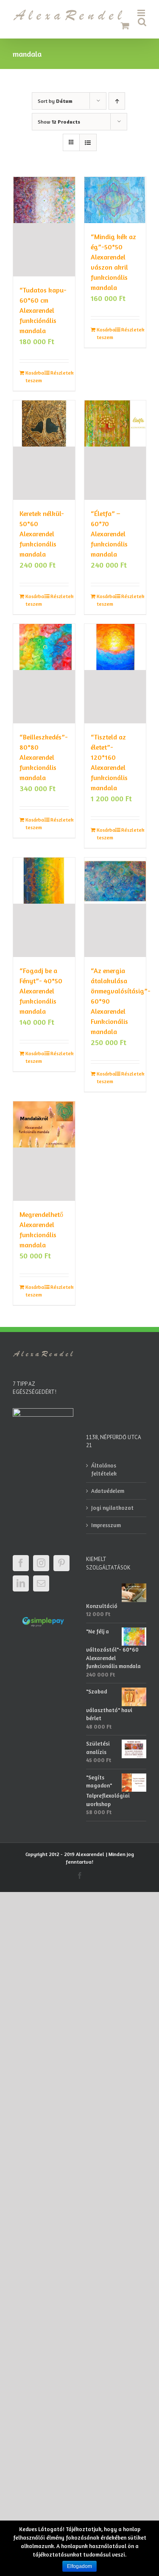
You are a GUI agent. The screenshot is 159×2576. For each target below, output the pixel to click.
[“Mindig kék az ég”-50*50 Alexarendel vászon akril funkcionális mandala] (115, 200)
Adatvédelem (108, 1491)
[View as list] (88, 142)
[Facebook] (21, 1563)
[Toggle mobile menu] (142, 13)
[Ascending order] (117, 101)
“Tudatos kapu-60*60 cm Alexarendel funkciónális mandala (43, 310)
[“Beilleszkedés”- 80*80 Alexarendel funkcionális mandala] (44, 674)
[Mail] (41, 1583)
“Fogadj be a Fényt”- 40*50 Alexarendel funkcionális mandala (41, 991)
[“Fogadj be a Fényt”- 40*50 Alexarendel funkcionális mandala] (44, 907)
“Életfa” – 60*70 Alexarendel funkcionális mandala (109, 534)
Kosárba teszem (35, 376)
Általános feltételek (104, 1470)
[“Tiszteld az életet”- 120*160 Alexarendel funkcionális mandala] (115, 674)
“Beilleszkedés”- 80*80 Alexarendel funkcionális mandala (44, 757)
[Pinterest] (61, 1563)
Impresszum (106, 1525)
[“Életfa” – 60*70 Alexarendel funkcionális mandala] (115, 450)
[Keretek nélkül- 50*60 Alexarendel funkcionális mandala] (44, 450)
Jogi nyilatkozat (112, 1508)
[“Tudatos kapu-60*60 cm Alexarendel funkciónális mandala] (44, 227)
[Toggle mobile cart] (125, 26)
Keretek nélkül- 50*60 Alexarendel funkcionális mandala (42, 534)
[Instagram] (41, 1563)
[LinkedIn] (21, 1583)
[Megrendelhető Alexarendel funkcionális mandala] (44, 1151)
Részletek (60, 373)
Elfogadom (79, 2566)
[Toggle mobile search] (142, 22)
